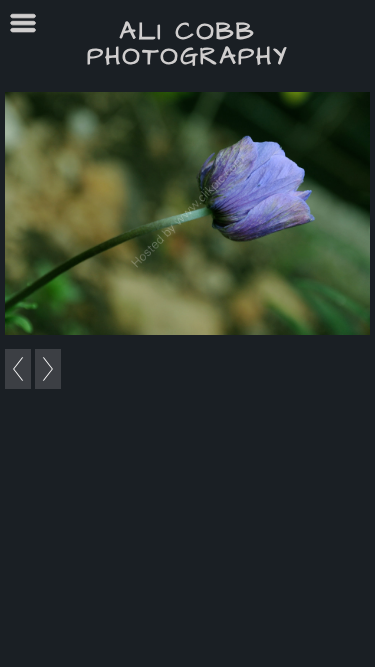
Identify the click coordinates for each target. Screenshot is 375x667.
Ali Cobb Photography (188, 44)
